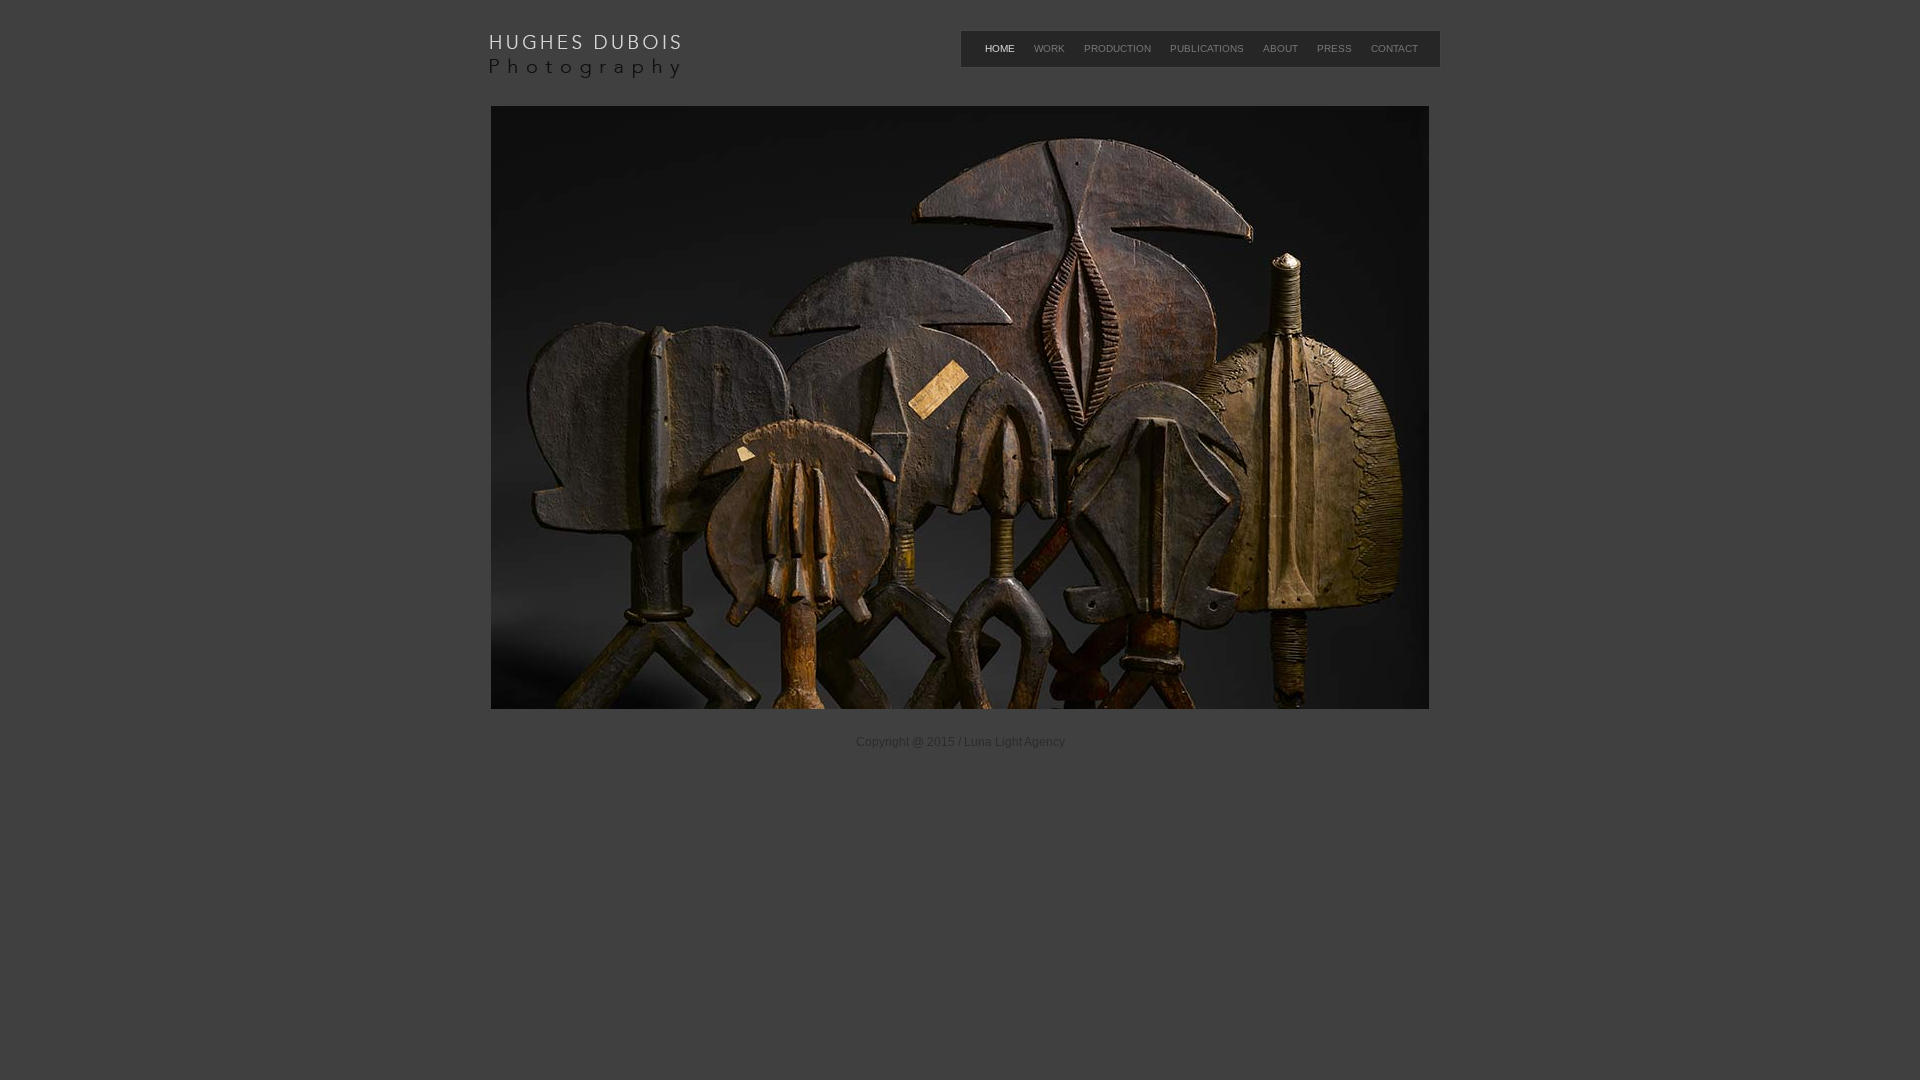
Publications (1207, 48)
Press (1334, 48)
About (1280, 48)
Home (1000, 48)
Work (1049, 48)
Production (1117, 48)
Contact (1394, 48)
